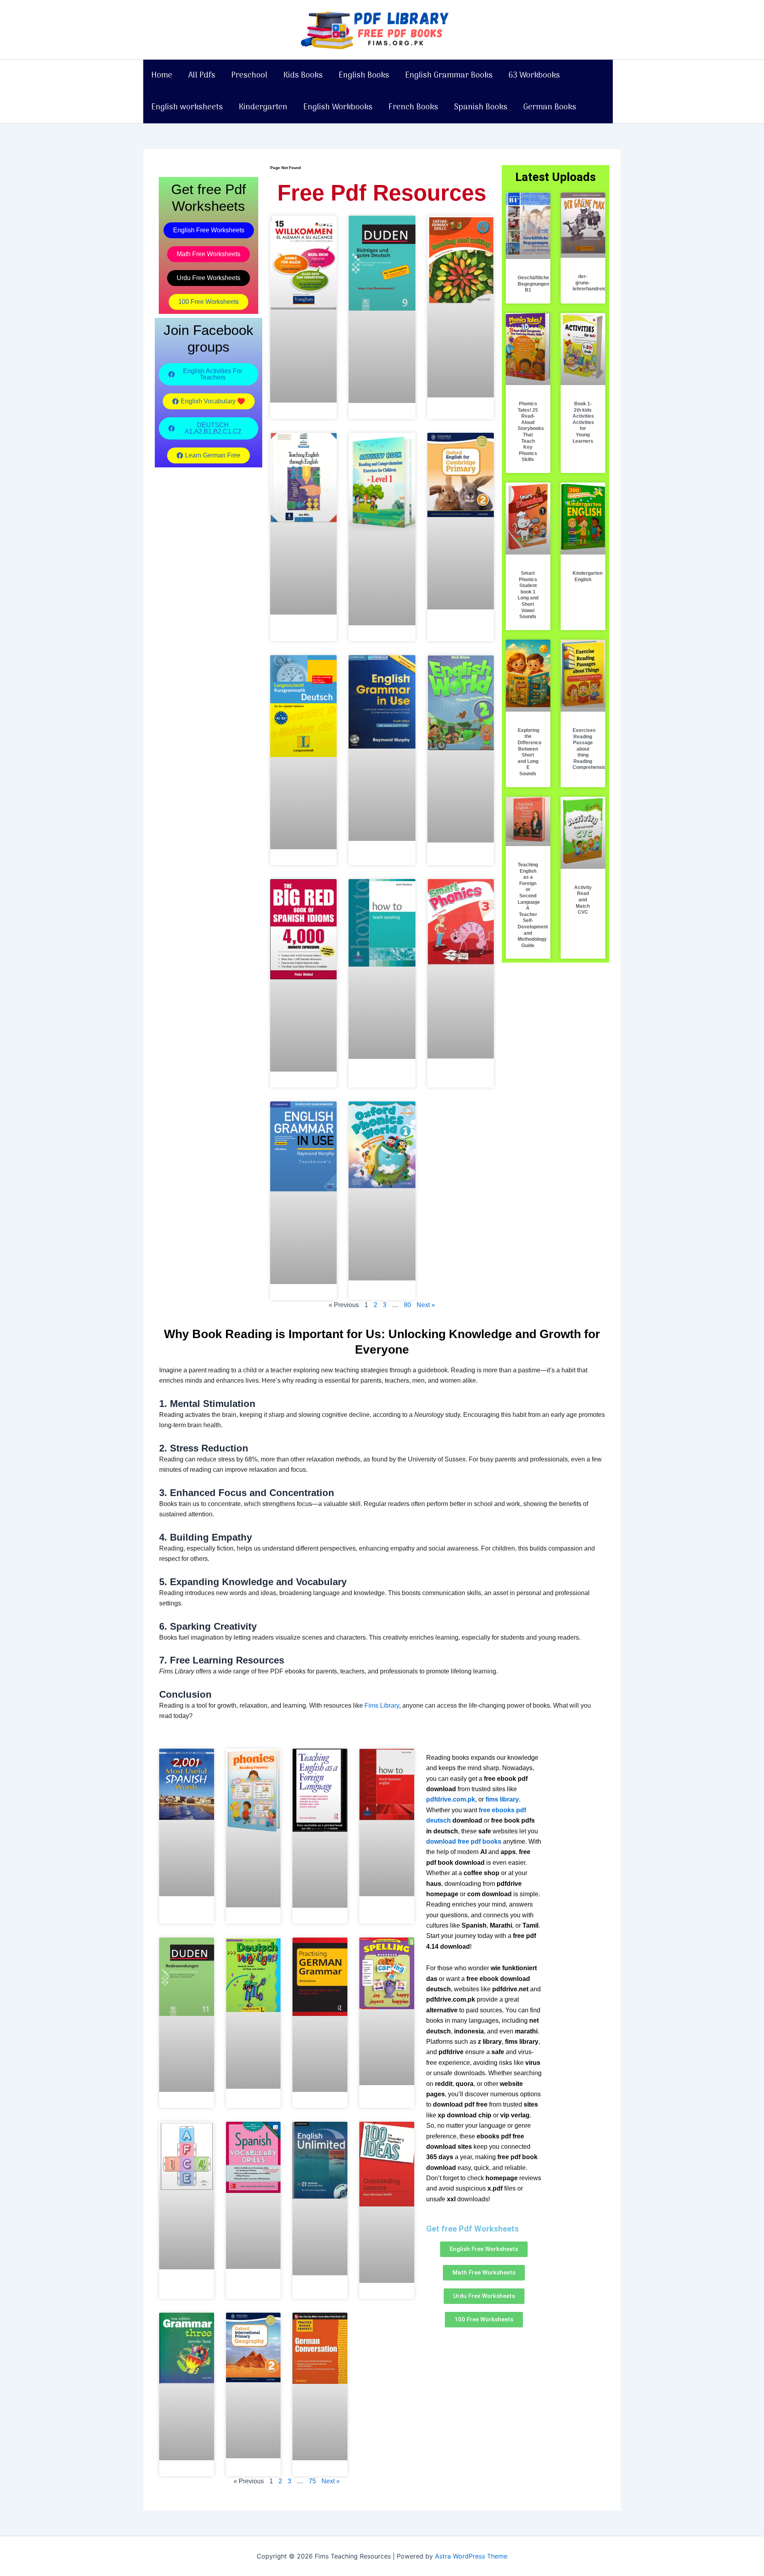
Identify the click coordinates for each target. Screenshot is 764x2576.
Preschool (249, 76)
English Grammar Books (449, 76)
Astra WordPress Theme (471, 2556)
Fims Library (382, 1705)
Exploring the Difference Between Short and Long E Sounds (530, 752)
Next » (426, 1305)
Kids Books (303, 76)
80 (407, 1305)
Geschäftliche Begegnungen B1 (533, 284)
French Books (413, 107)
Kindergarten (263, 107)
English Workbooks (338, 107)
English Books (364, 76)
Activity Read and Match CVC (583, 900)
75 (312, 2481)
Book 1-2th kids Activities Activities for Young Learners (583, 422)
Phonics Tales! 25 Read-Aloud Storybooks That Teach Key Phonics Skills (531, 432)
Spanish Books (481, 107)
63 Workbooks (534, 76)
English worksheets (187, 107)
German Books (550, 107)
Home (162, 76)
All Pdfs (202, 76)
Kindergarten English (588, 576)
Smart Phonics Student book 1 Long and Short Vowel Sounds (528, 595)
